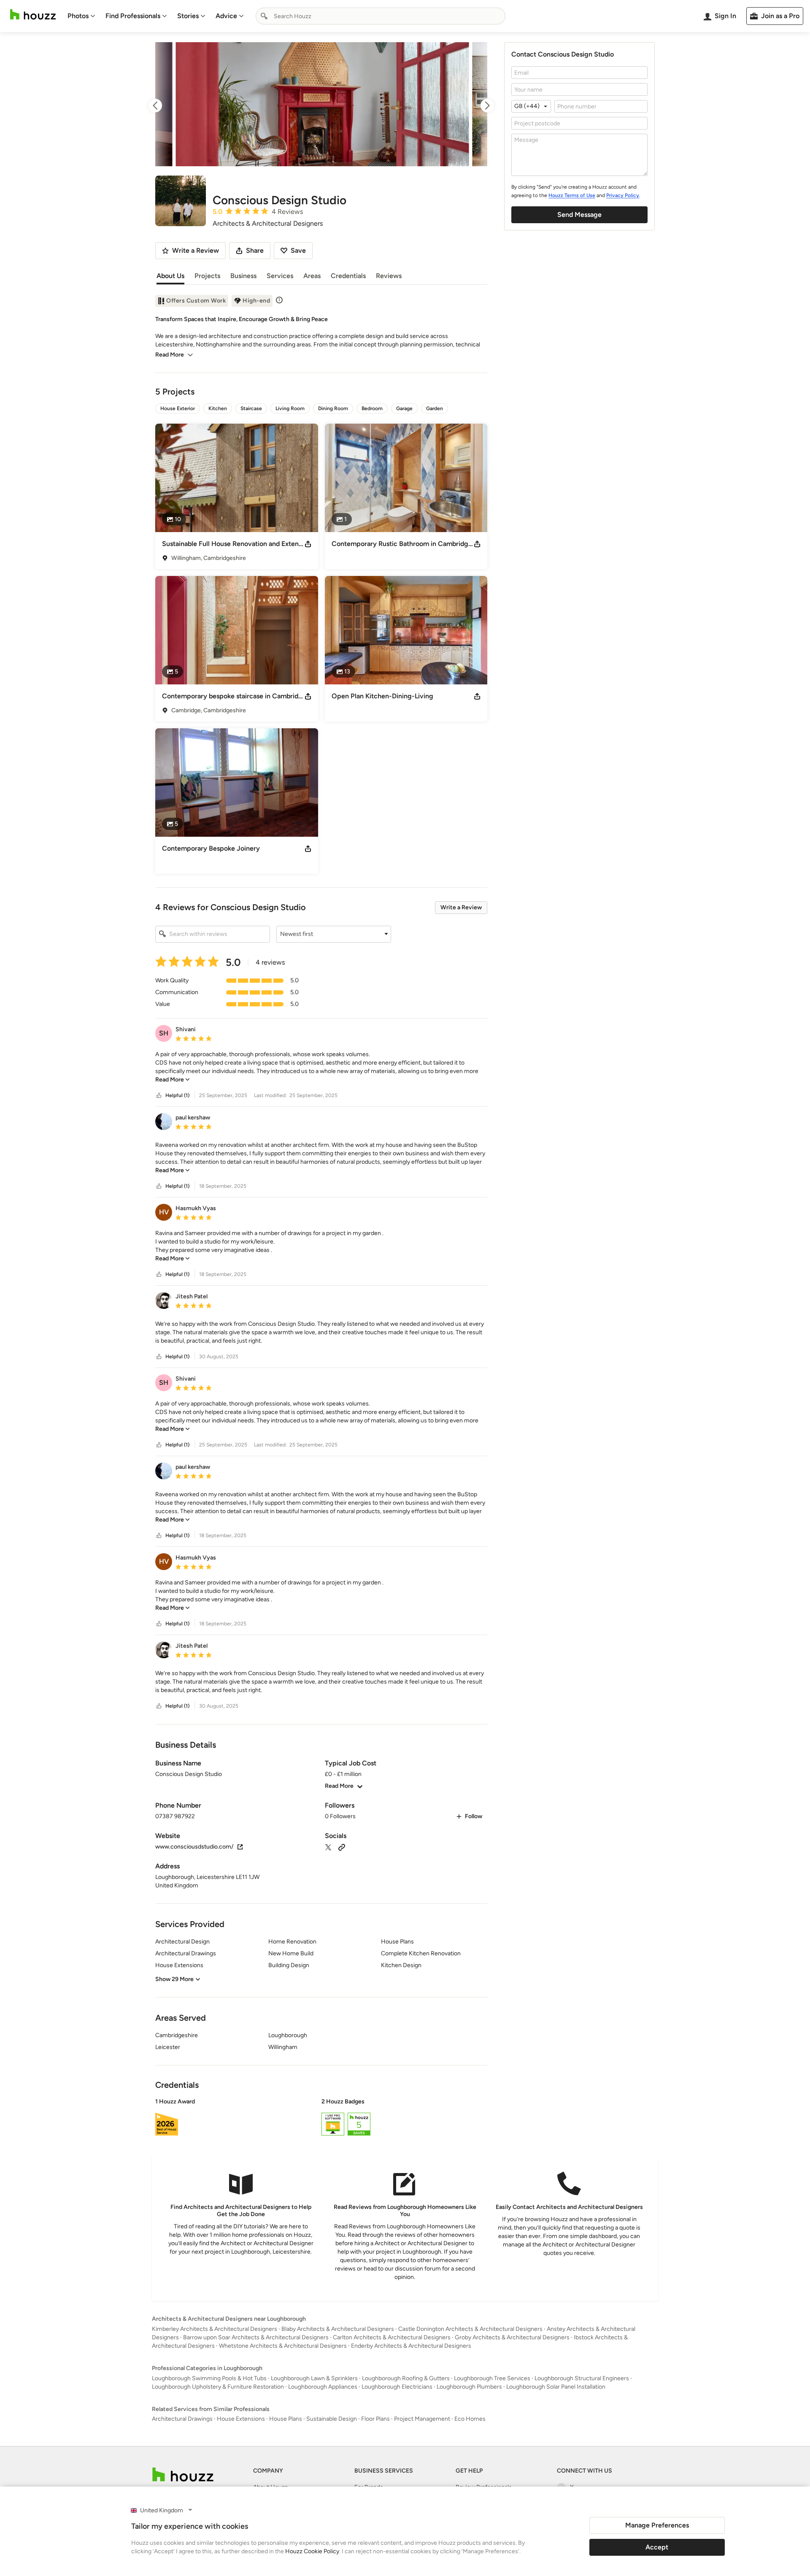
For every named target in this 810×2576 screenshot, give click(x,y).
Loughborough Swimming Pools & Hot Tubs (209, 2378)
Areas (312, 276)
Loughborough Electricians (397, 2387)
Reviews (389, 276)
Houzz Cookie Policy (312, 2551)
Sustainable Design (332, 2419)
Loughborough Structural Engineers (582, 2378)
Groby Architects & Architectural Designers (512, 2337)
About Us (170, 276)
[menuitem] (81, 16)
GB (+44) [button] (527, 106)
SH (164, 1033)
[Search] (264, 16)
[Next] (480, 105)
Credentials (348, 276)
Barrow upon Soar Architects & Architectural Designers (256, 2337)
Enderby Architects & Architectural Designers (411, 2346)
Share (255, 250)
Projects (207, 276)
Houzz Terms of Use (572, 195)
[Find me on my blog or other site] (342, 1847)
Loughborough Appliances (323, 2387)
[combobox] (381, 16)
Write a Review (461, 907)
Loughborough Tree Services (492, 2378)
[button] (334, 934)
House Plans (286, 2419)
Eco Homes (470, 2419)
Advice (226, 16)
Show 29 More (174, 1979)
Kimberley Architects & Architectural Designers (215, 2329)
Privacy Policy (623, 195)
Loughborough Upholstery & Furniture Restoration (218, 2387)
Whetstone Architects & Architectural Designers (283, 2346)
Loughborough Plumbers (469, 2387)
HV (164, 1212)
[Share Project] (308, 544)
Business (243, 276)
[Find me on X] (328, 1847)
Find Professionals (133, 16)
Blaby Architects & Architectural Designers (338, 2329)
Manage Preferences (657, 2525)
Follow (474, 1816)
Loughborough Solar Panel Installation (556, 2387)
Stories (188, 16)
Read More (170, 355)
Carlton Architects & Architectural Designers (392, 2337)
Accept (657, 2547)
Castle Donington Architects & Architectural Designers (470, 2329)
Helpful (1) (177, 1095)
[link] (173, 1080)
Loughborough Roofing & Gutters (406, 2378)
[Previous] (163, 105)
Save (298, 250)
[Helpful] (159, 1096)
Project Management (422, 2419)
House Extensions (241, 2419)
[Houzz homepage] (33, 15)
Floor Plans (375, 2419)
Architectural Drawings (182, 2419)
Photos (78, 16)
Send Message (579, 215)
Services (280, 276)
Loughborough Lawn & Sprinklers (314, 2378)
